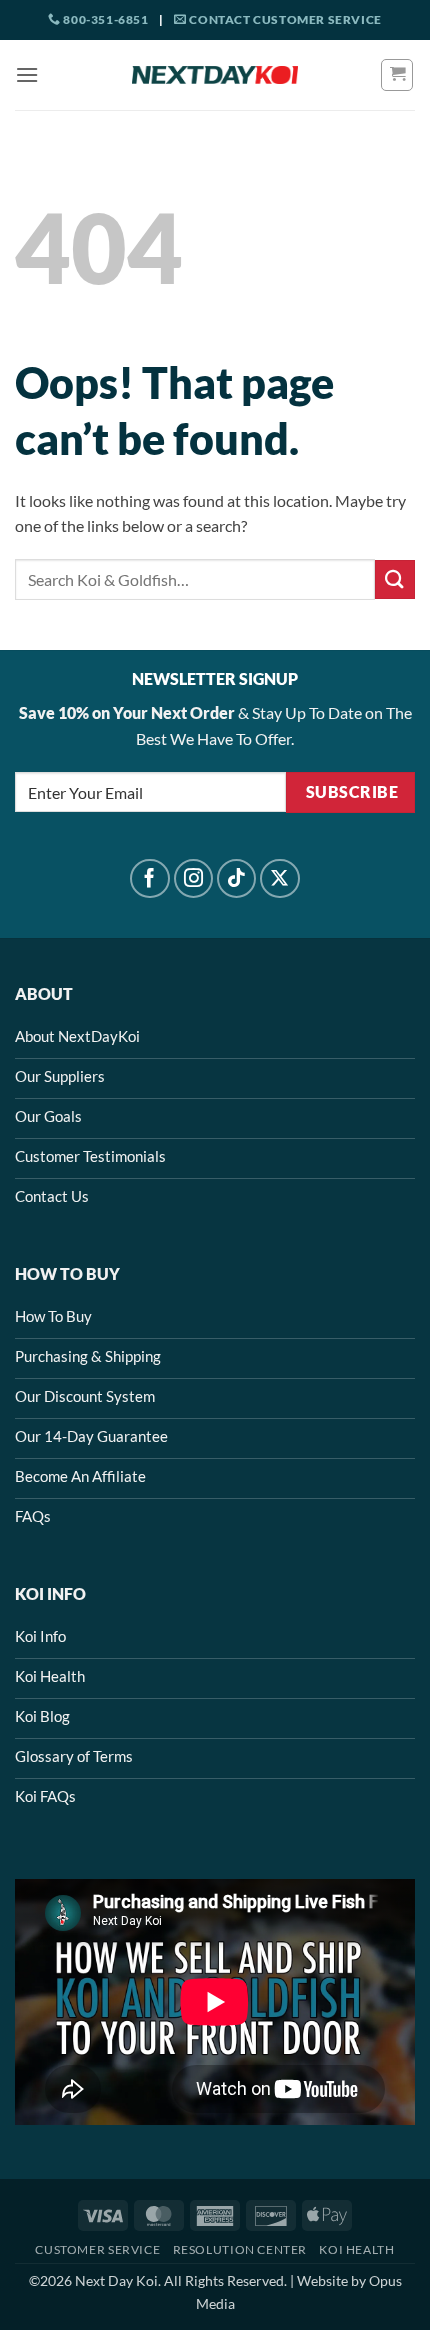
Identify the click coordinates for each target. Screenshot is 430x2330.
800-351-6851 (104, 19)
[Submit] (395, 579)
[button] (27, 74)
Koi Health (356, 2249)
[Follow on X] (280, 879)
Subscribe (352, 792)
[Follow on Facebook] (150, 879)
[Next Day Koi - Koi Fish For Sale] (215, 75)
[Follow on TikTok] (237, 879)
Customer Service (97, 2249)
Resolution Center (240, 2249)
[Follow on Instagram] (194, 879)
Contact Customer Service (284, 19)
